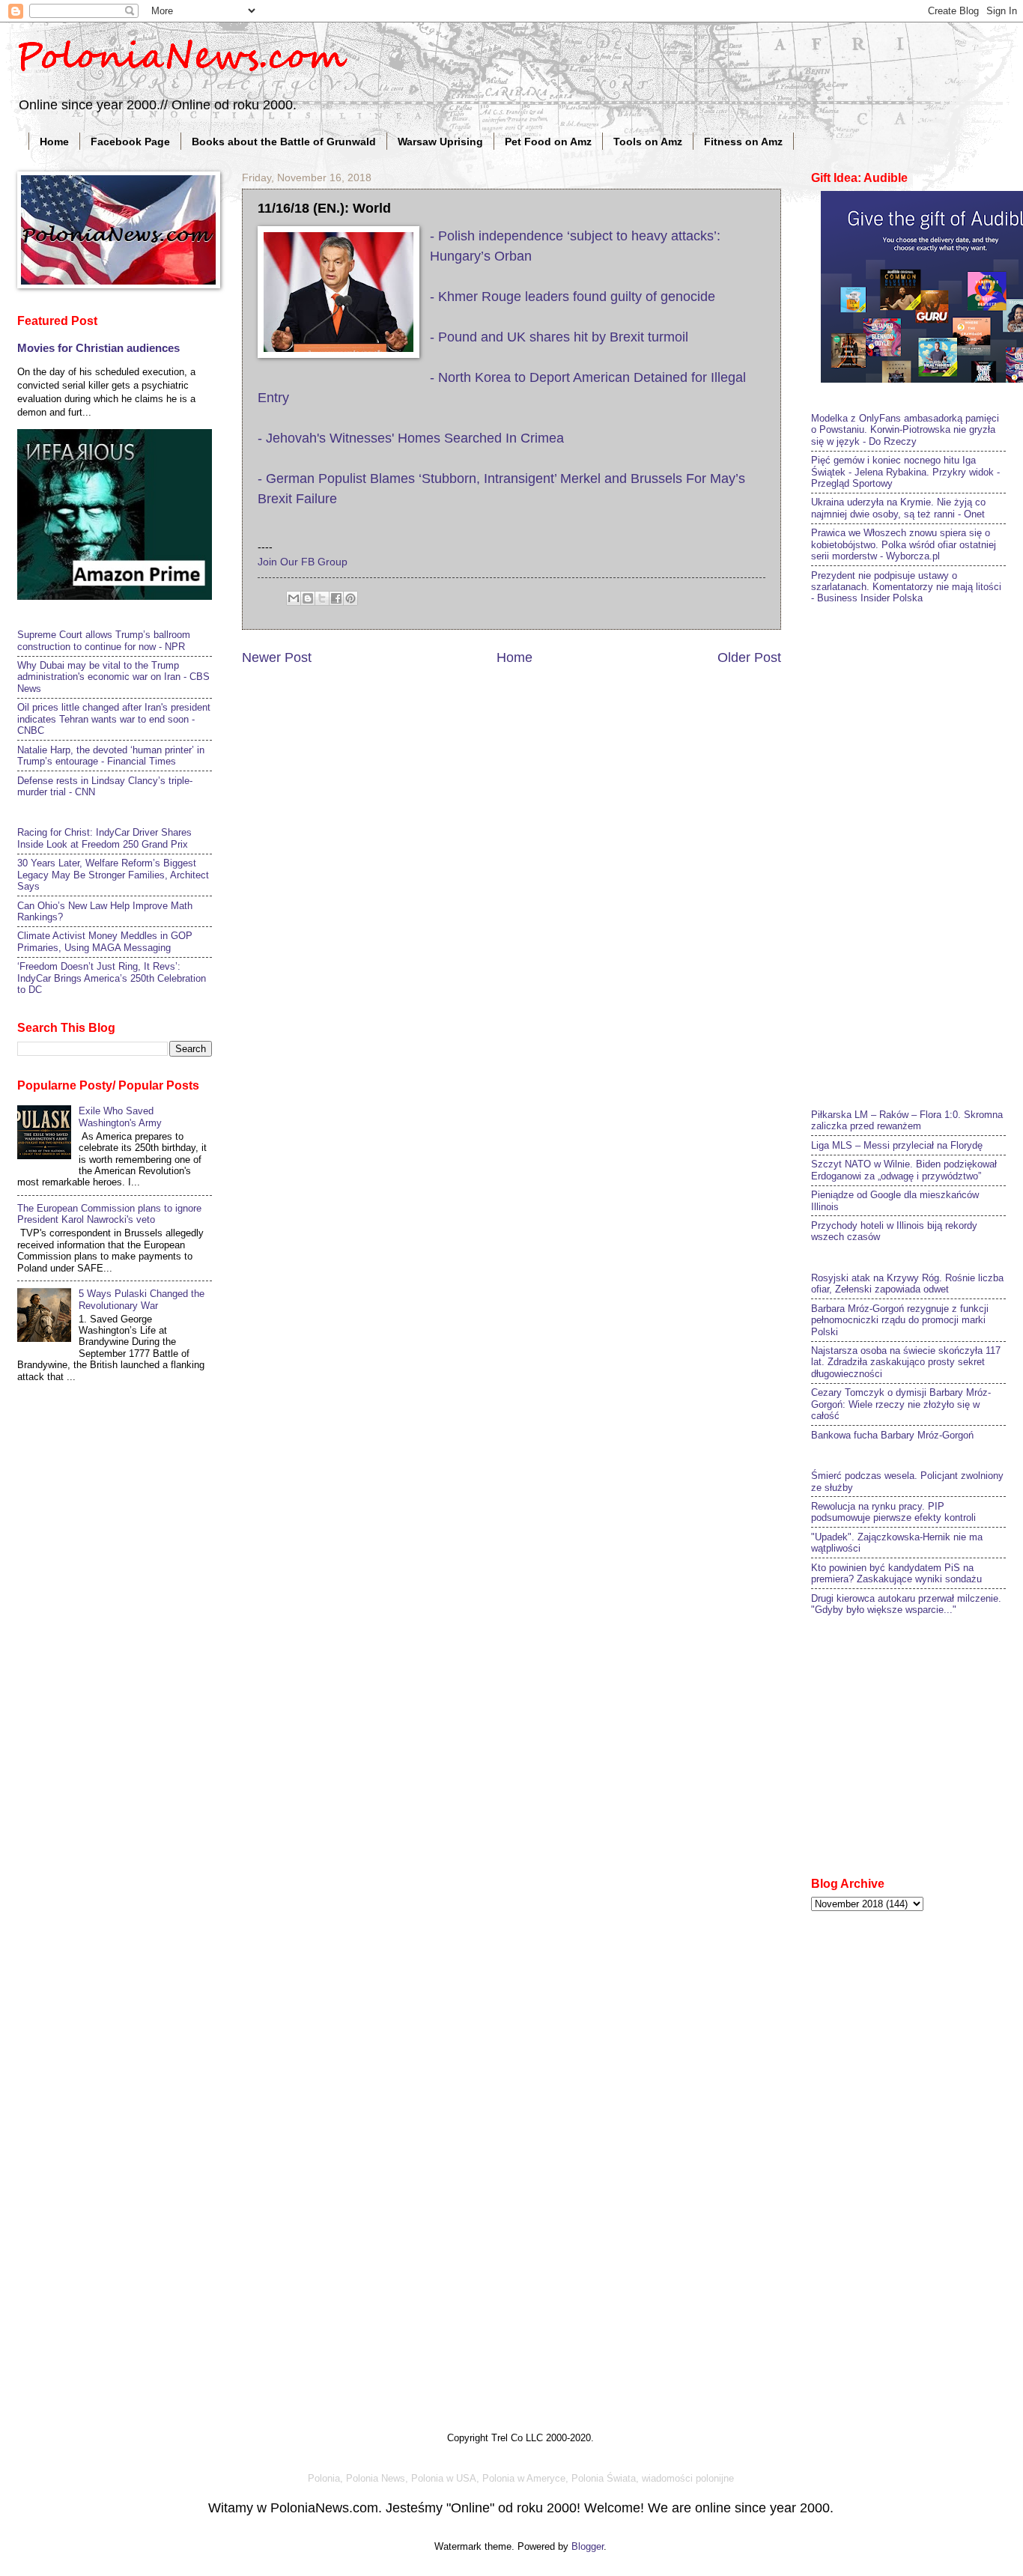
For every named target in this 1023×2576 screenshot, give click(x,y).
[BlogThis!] (308, 598)
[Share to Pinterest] (350, 598)
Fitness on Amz (743, 142)
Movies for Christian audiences (98, 348)
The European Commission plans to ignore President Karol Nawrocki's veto (109, 1214)
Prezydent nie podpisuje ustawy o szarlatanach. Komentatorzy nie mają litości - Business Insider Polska (906, 587)
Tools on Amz (648, 142)
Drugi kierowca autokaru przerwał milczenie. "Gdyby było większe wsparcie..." (906, 1604)
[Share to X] (322, 598)
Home (54, 142)
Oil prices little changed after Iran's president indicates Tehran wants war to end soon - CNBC (114, 719)
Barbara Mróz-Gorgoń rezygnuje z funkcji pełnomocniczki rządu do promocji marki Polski (900, 1320)
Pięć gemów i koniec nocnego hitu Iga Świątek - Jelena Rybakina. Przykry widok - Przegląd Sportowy (905, 472)
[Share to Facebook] (336, 598)
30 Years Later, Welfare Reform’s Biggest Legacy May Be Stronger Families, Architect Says (113, 875)
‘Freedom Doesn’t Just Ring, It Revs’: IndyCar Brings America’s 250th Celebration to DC (112, 978)
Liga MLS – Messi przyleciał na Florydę (897, 1145)
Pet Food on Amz (548, 142)
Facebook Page (130, 142)
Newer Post (277, 657)
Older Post (749, 657)
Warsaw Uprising (440, 142)
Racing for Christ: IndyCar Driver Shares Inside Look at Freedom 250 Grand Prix (104, 838)
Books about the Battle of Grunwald (284, 142)
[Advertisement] (917, 854)
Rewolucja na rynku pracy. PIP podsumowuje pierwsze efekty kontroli (893, 1512)
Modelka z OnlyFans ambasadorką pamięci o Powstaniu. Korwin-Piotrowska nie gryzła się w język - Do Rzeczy (905, 430)
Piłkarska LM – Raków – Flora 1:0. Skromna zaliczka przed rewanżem (907, 1120)
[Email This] (294, 598)
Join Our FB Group (303, 562)
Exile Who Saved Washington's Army (120, 1117)
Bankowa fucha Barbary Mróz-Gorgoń (892, 1435)
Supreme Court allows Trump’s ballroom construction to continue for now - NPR (104, 640)
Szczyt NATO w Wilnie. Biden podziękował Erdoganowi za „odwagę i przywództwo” (904, 1170)
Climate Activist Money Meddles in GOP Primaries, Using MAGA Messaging (105, 941)
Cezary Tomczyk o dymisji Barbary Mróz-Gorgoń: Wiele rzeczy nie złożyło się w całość (901, 1404)
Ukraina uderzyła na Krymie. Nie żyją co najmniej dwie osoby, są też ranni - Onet (898, 508)
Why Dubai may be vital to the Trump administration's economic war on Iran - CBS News (113, 677)
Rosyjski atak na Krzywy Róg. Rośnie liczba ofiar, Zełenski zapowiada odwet (907, 1284)
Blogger (588, 2546)
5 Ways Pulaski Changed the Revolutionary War (142, 1299)
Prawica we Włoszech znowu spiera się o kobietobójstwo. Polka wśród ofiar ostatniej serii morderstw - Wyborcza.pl (904, 544)
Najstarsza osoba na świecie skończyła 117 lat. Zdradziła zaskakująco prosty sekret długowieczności (906, 1362)
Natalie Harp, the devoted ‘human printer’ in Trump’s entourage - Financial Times (111, 756)
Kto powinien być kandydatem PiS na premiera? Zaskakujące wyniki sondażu (896, 1573)
